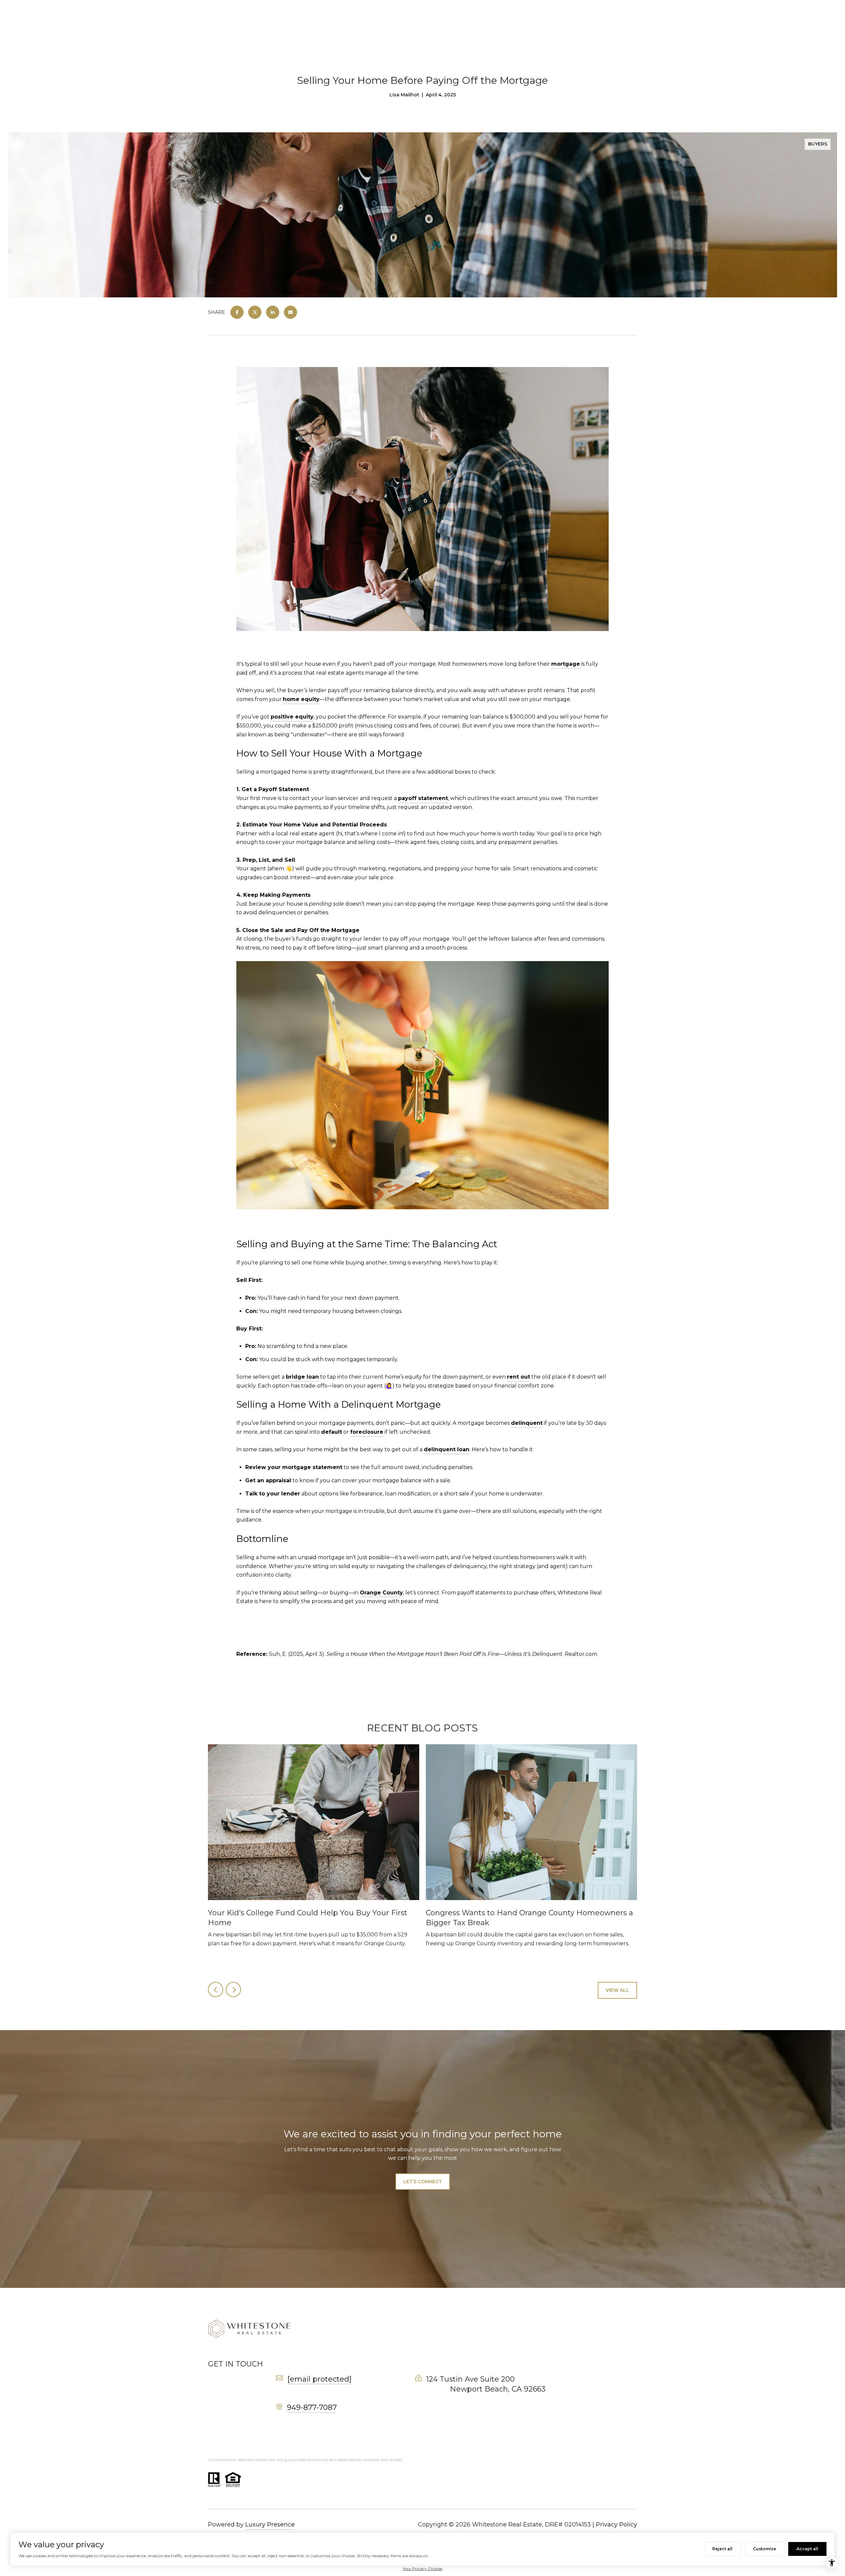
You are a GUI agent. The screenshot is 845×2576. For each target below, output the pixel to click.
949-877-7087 (312, 2408)
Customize (764, 2549)
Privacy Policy (616, 2525)
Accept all (807, 2549)
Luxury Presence (270, 2525)
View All (617, 1990)
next (233, 1990)
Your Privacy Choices (422, 2569)
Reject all (722, 2549)
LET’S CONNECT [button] (423, 2182)
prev (216, 1990)
